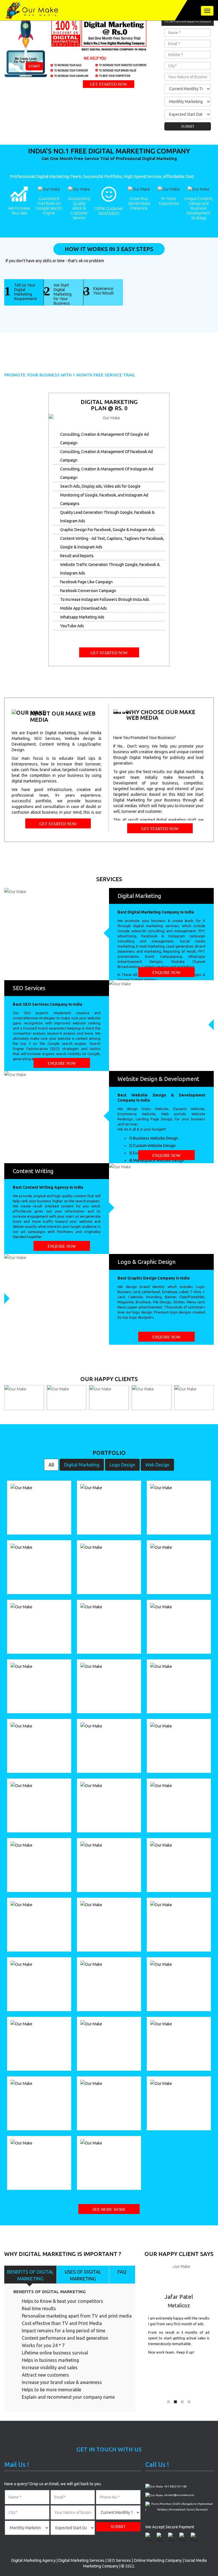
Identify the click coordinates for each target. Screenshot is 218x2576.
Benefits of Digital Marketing (30, 2275)
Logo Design (122, 1465)
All (51, 1465)
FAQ (122, 2272)
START (34, 66)
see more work (109, 2210)
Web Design (157, 1465)
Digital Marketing (82, 1465)
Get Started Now (109, 84)
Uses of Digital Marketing (83, 2275)
